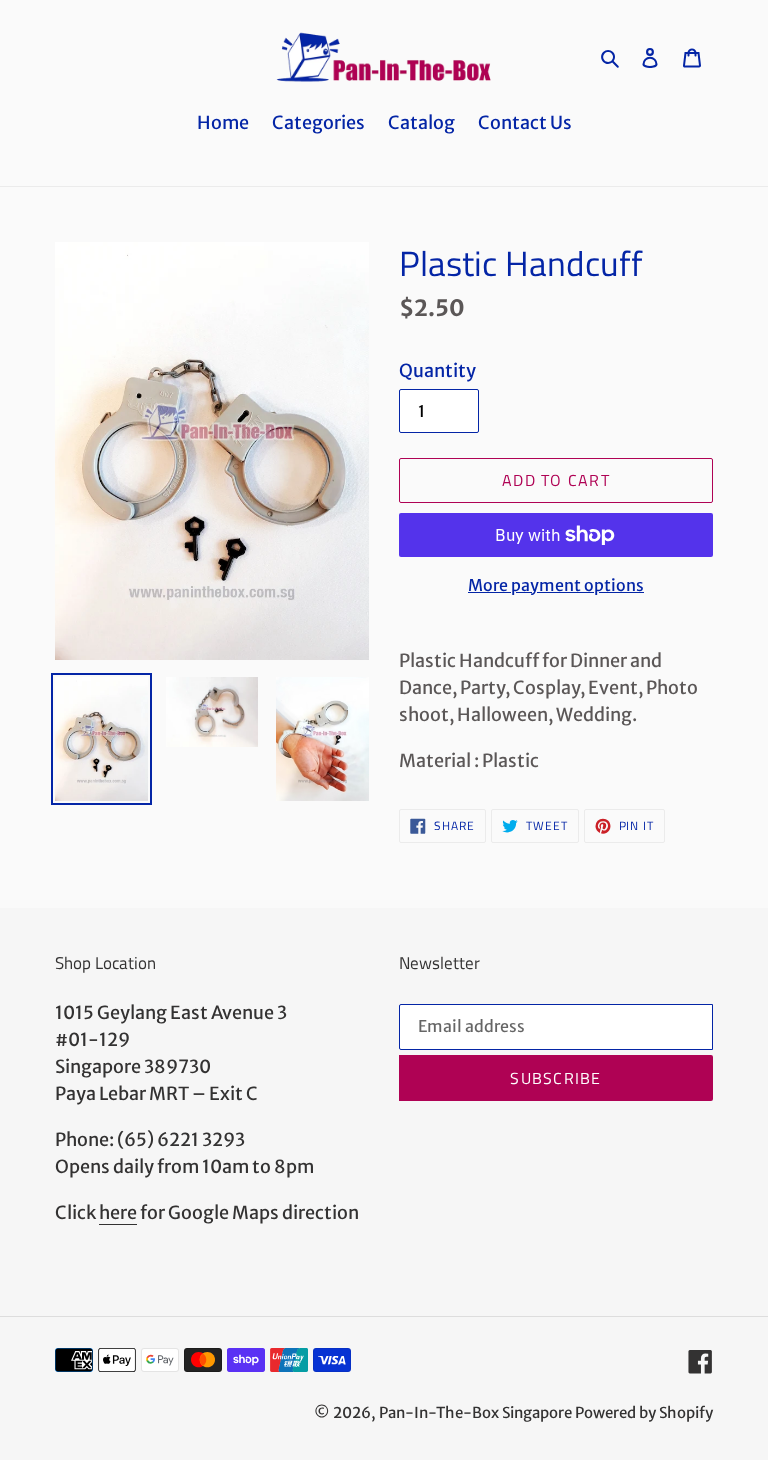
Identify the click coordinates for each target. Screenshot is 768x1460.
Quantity (437, 370)
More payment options (556, 585)
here (118, 1212)
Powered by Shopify (644, 1412)
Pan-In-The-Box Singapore (475, 1412)
